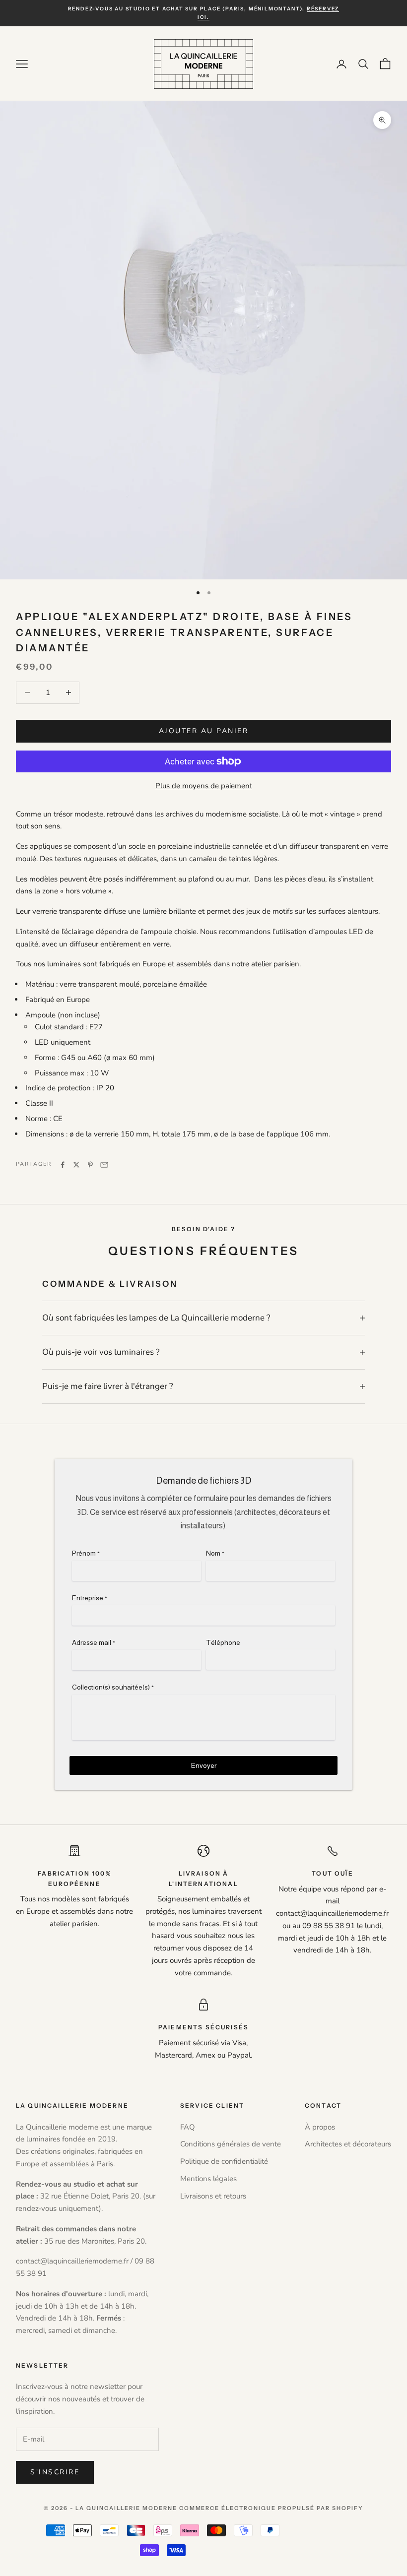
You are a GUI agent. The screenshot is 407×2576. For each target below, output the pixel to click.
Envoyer (204, 1765)
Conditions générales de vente (231, 2144)
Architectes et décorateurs (348, 2144)
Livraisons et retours (213, 2196)
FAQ (188, 2127)
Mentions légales (208, 2179)
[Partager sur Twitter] (76, 1165)
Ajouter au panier (204, 731)
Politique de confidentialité (224, 2161)
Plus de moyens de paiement (204, 786)
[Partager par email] (104, 1165)
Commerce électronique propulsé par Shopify (271, 2508)
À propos (320, 2127)
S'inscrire (55, 2472)
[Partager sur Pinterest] (90, 1165)
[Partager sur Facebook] (63, 1165)
